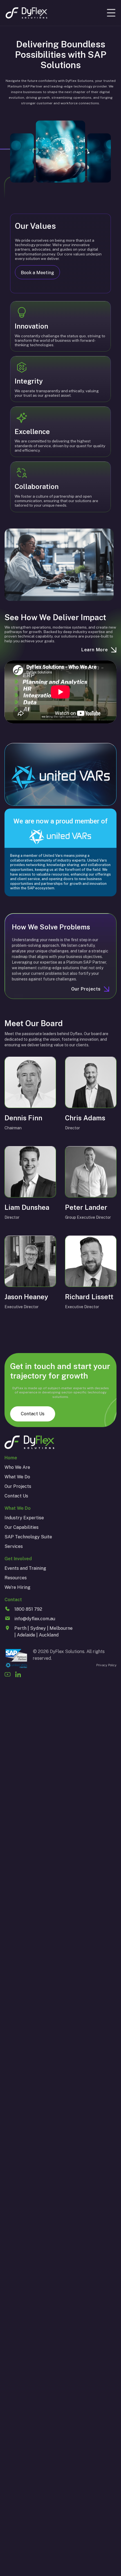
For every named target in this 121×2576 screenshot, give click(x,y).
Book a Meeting (37, 273)
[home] (26, 13)
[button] (111, 13)
